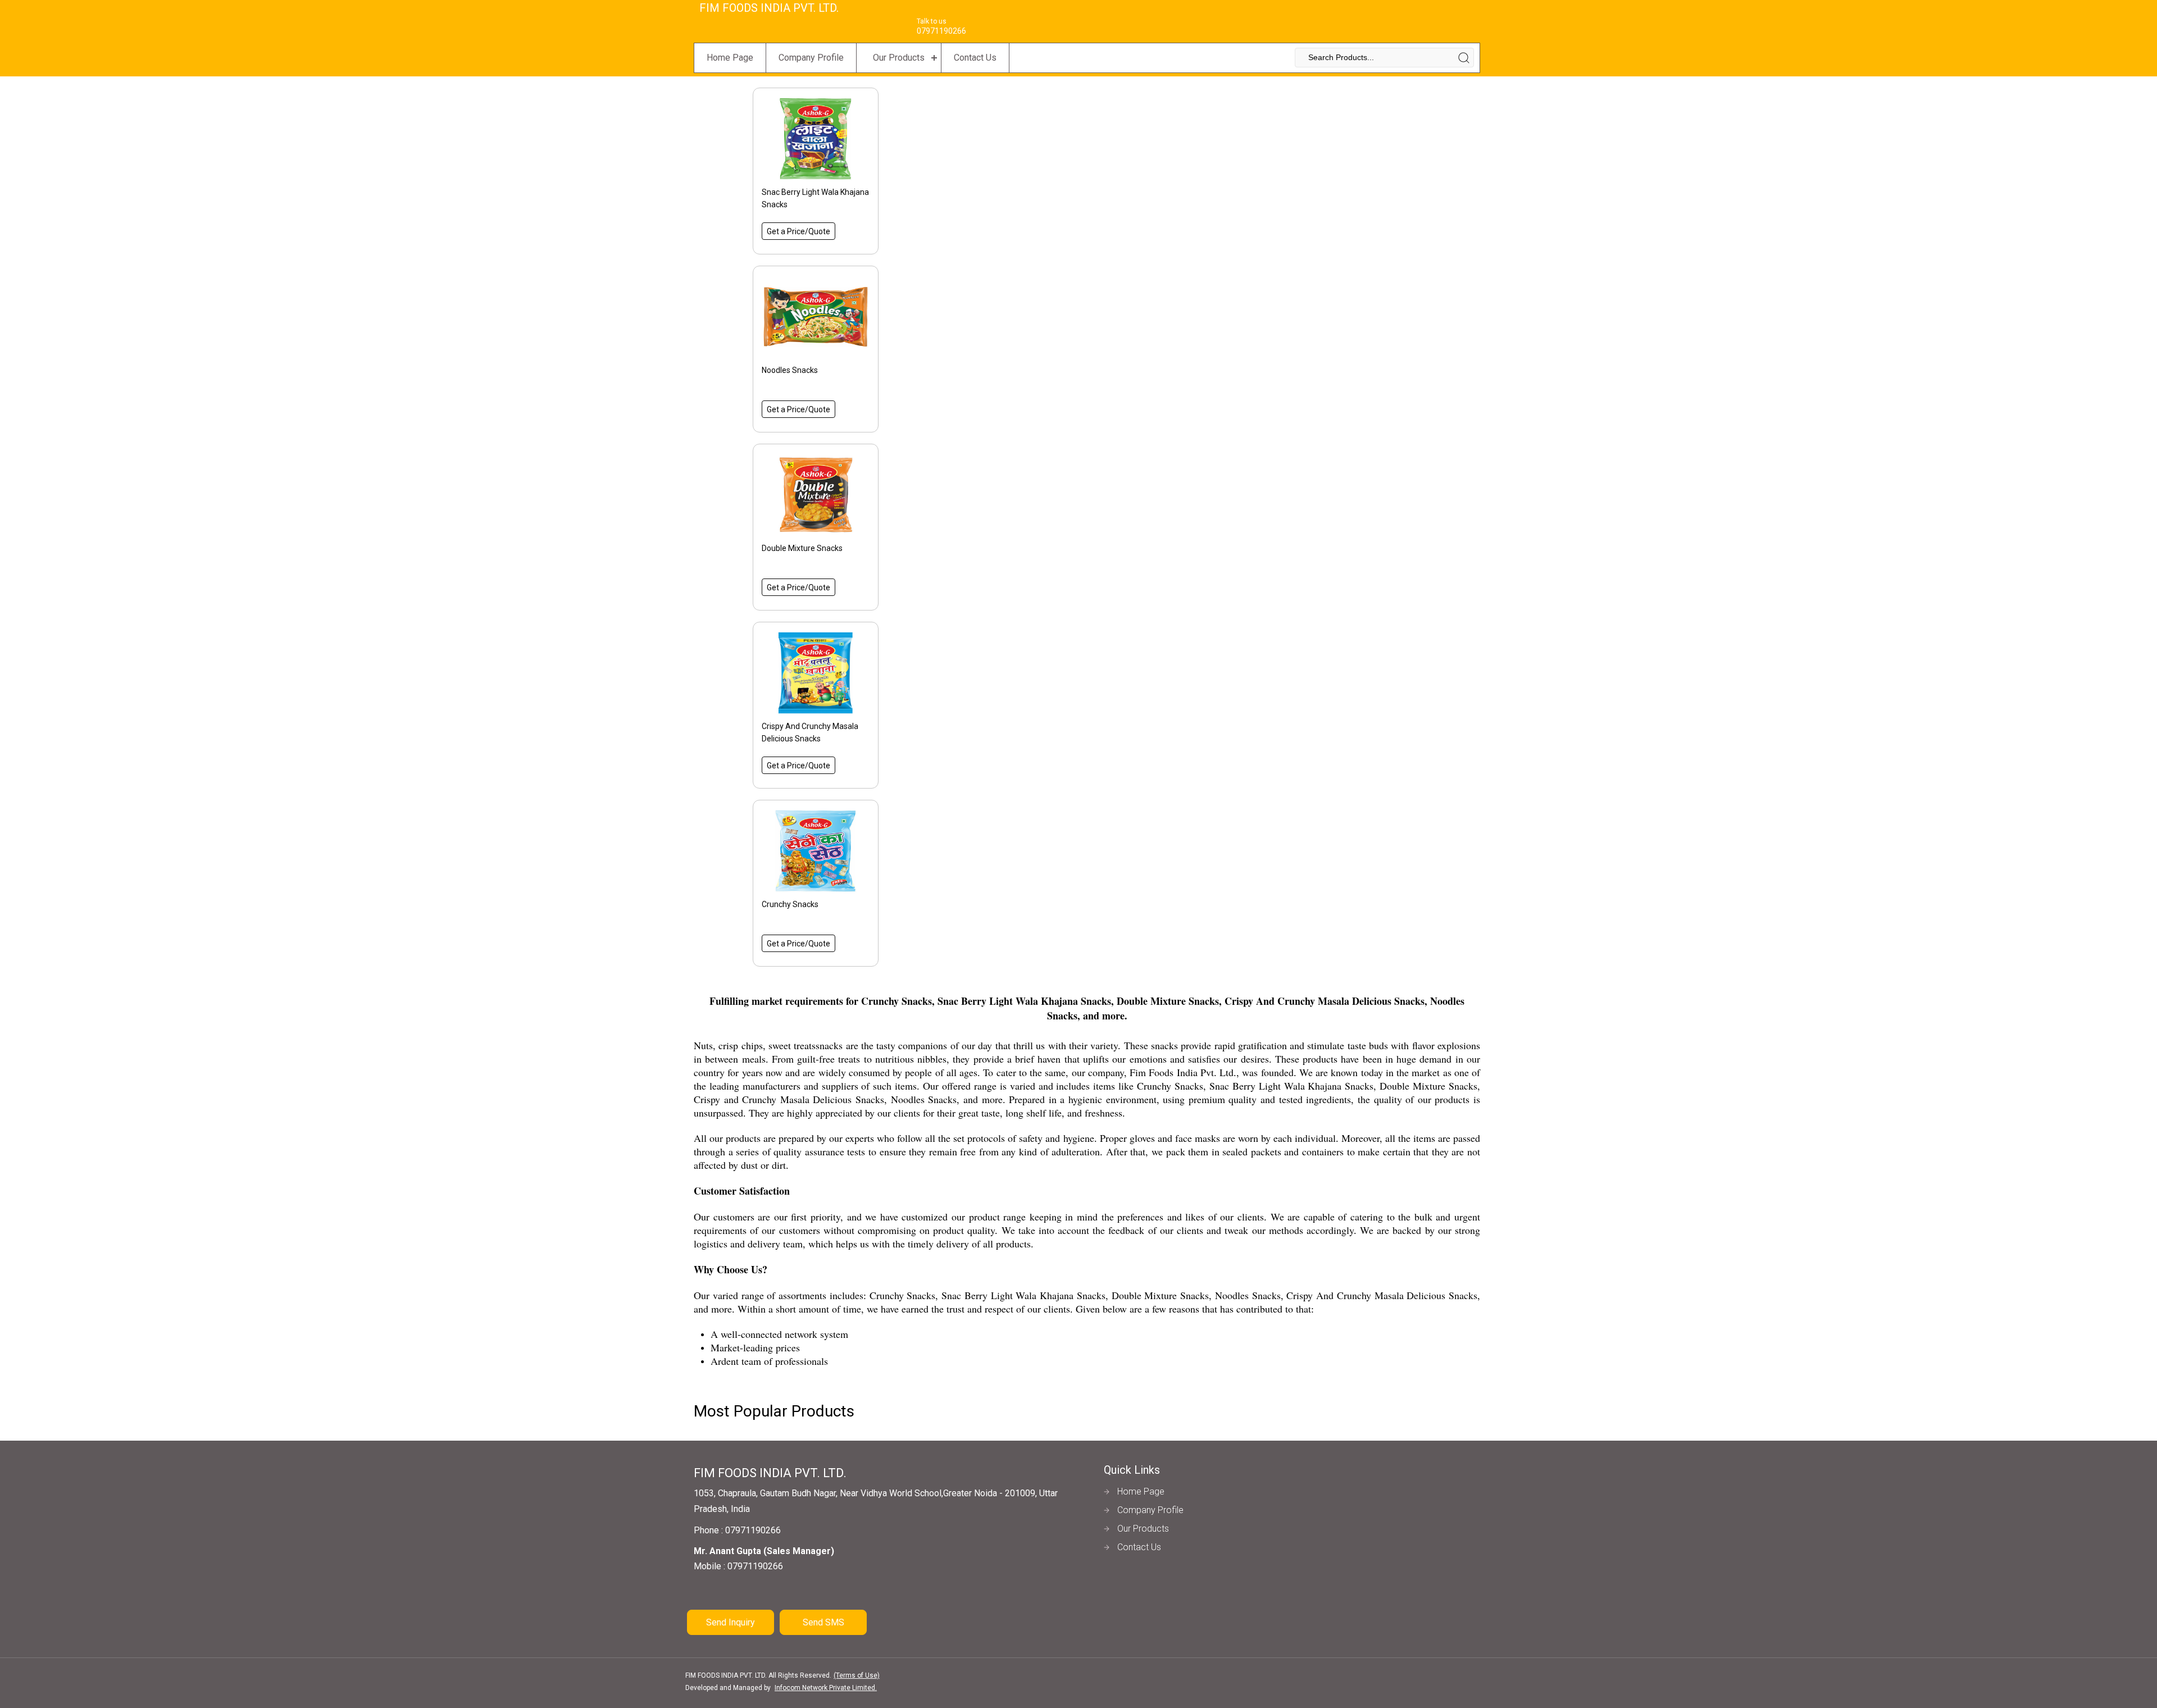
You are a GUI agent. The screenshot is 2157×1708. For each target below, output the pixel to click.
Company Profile (811, 58)
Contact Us (975, 58)
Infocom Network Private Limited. (826, 1688)
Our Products (899, 58)
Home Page (730, 58)
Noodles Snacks (790, 370)
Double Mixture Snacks (802, 548)
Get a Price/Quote (798, 231)
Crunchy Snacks (790, 904)
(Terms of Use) (857, 1675)
